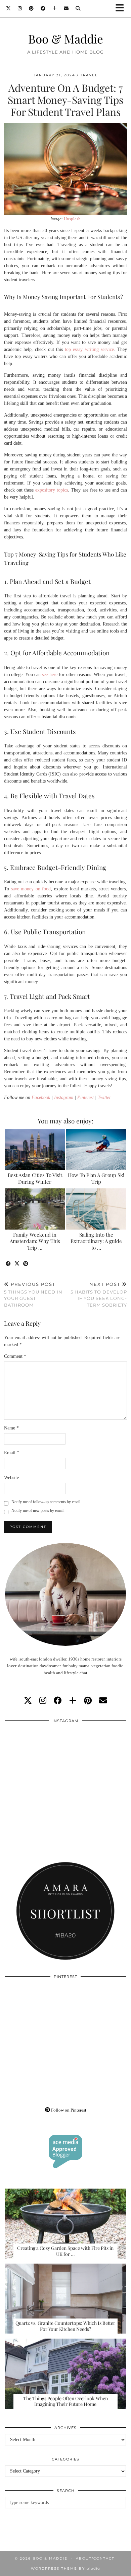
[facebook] (58, 1701)
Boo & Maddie (66, 39)
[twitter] (28, 1701)
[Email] (66, 8)
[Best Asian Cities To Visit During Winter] (35, 1150)
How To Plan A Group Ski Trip (96, 1178)
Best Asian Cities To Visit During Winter (35, 1178)
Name (11, 1428)
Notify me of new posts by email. (38, 1511)
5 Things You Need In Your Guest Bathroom (33, 1295)
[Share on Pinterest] (26, 1264)
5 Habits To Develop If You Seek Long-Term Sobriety (99, 1295)
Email (12, 1453)
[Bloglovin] (55, 8)
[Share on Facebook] (8, 1264)
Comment (15, 1356)
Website (11, 1478)
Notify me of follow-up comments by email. (46, 1502)
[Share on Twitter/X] (17, 1264)
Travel (89, 75)
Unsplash (72, 219)
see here (50, 675)
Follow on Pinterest (68, 2110)
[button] (122, 9)
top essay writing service (89, 349)
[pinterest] (88, 1701)
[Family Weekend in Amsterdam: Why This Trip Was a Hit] (35, 1209)
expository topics (52, 490)
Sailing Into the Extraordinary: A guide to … (96, 1241)
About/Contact (95, 2558)
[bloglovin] (73, 1701)
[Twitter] (9, 8)
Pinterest (85, 1097)
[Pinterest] (31, 8)
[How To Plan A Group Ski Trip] (96, 1150)
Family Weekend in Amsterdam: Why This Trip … (35, 1241)
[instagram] (43, 1701)
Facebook (41, 1097)
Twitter (104, 1097)
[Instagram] (20, 8)
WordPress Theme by (65, 2568)
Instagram (64, 1097)
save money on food (31, 889)
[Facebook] (43, 8)
